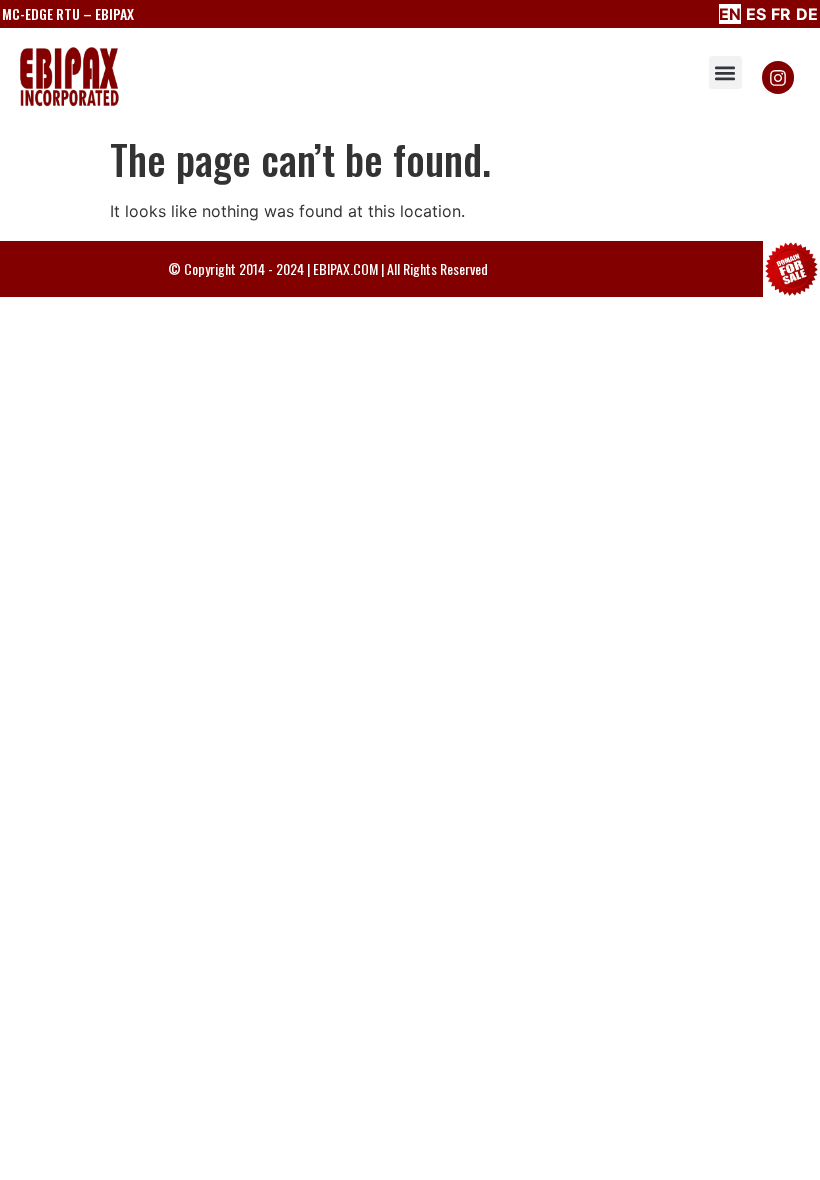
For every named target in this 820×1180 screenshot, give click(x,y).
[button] (725, 72)
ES (756, 14)
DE (807, 14)
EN (730, 14)
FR (781, 14)
